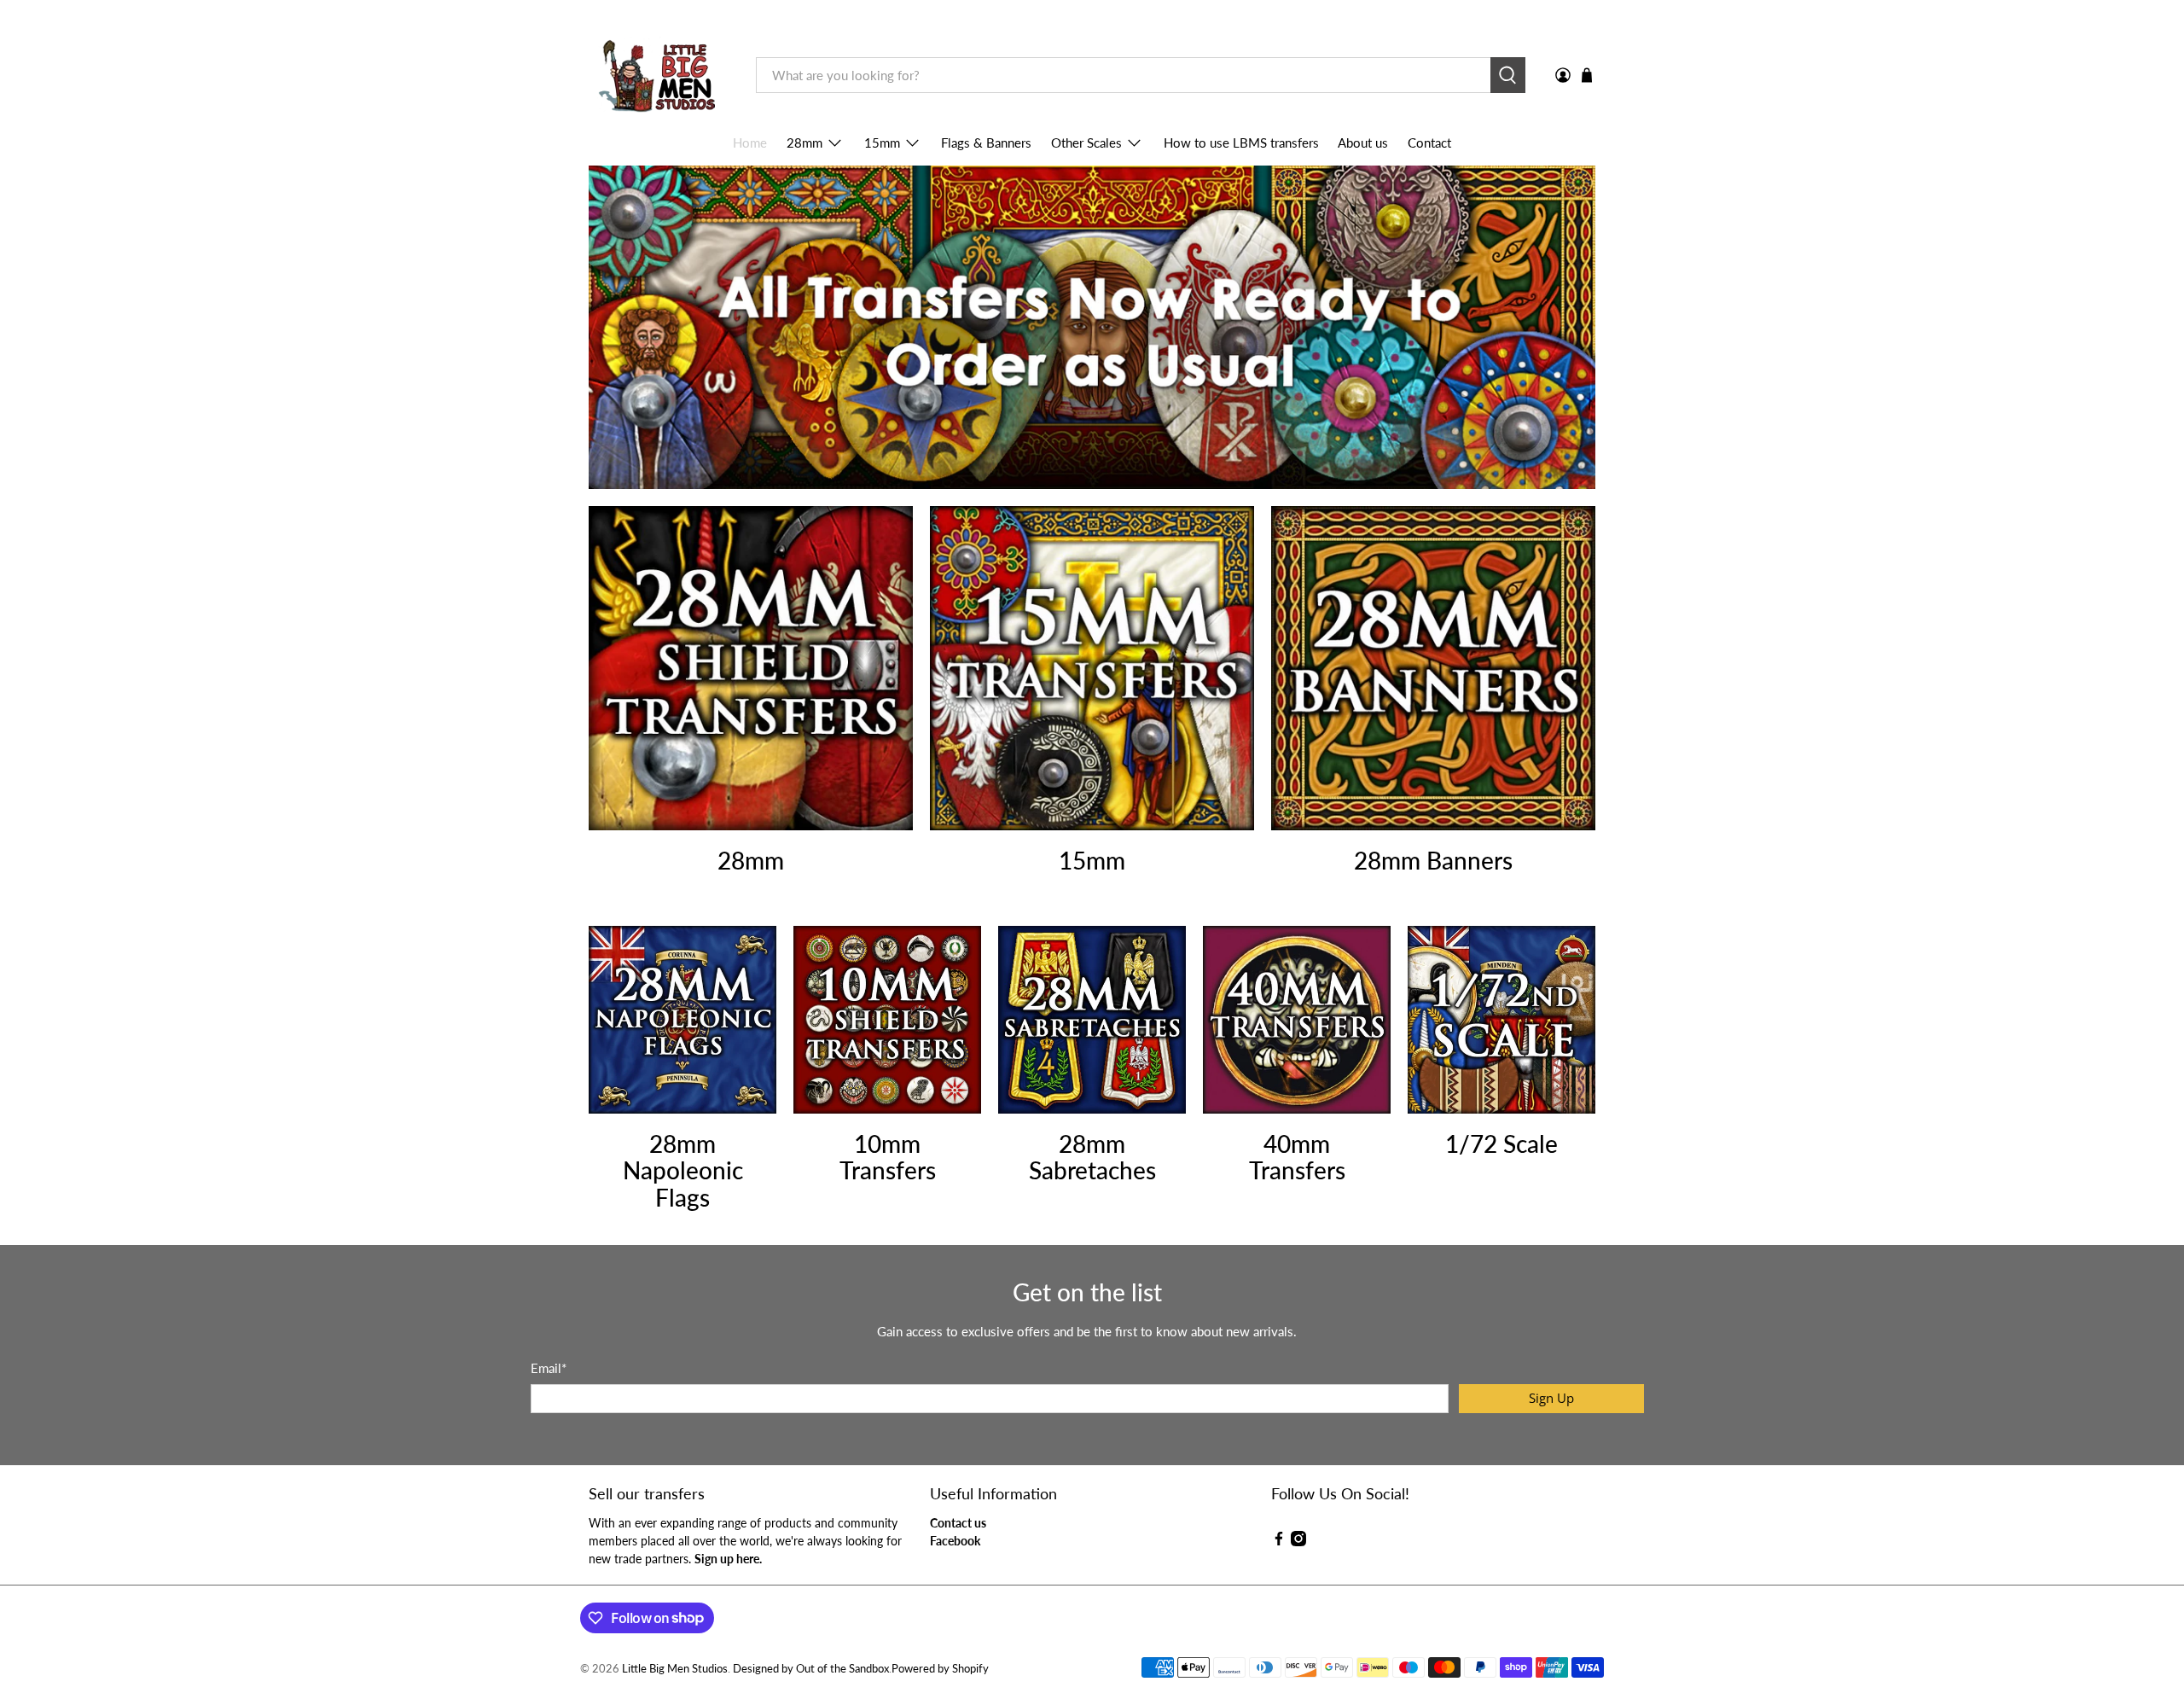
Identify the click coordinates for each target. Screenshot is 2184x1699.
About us (1363, 143)
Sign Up (1551, 1398)
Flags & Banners (986, 143)
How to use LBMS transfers (1241, 143)
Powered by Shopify (940, 1669)
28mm (804, 143)
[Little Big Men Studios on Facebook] (1279, 1542)
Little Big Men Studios (675, 1669)
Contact (1429, 143)
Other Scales (1086, 143)
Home (750, 143)
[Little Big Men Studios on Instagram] (1298, 1542)
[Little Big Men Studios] (660, 76)
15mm (882, 143)
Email (549, 1368)
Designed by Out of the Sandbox (811, 1669)
